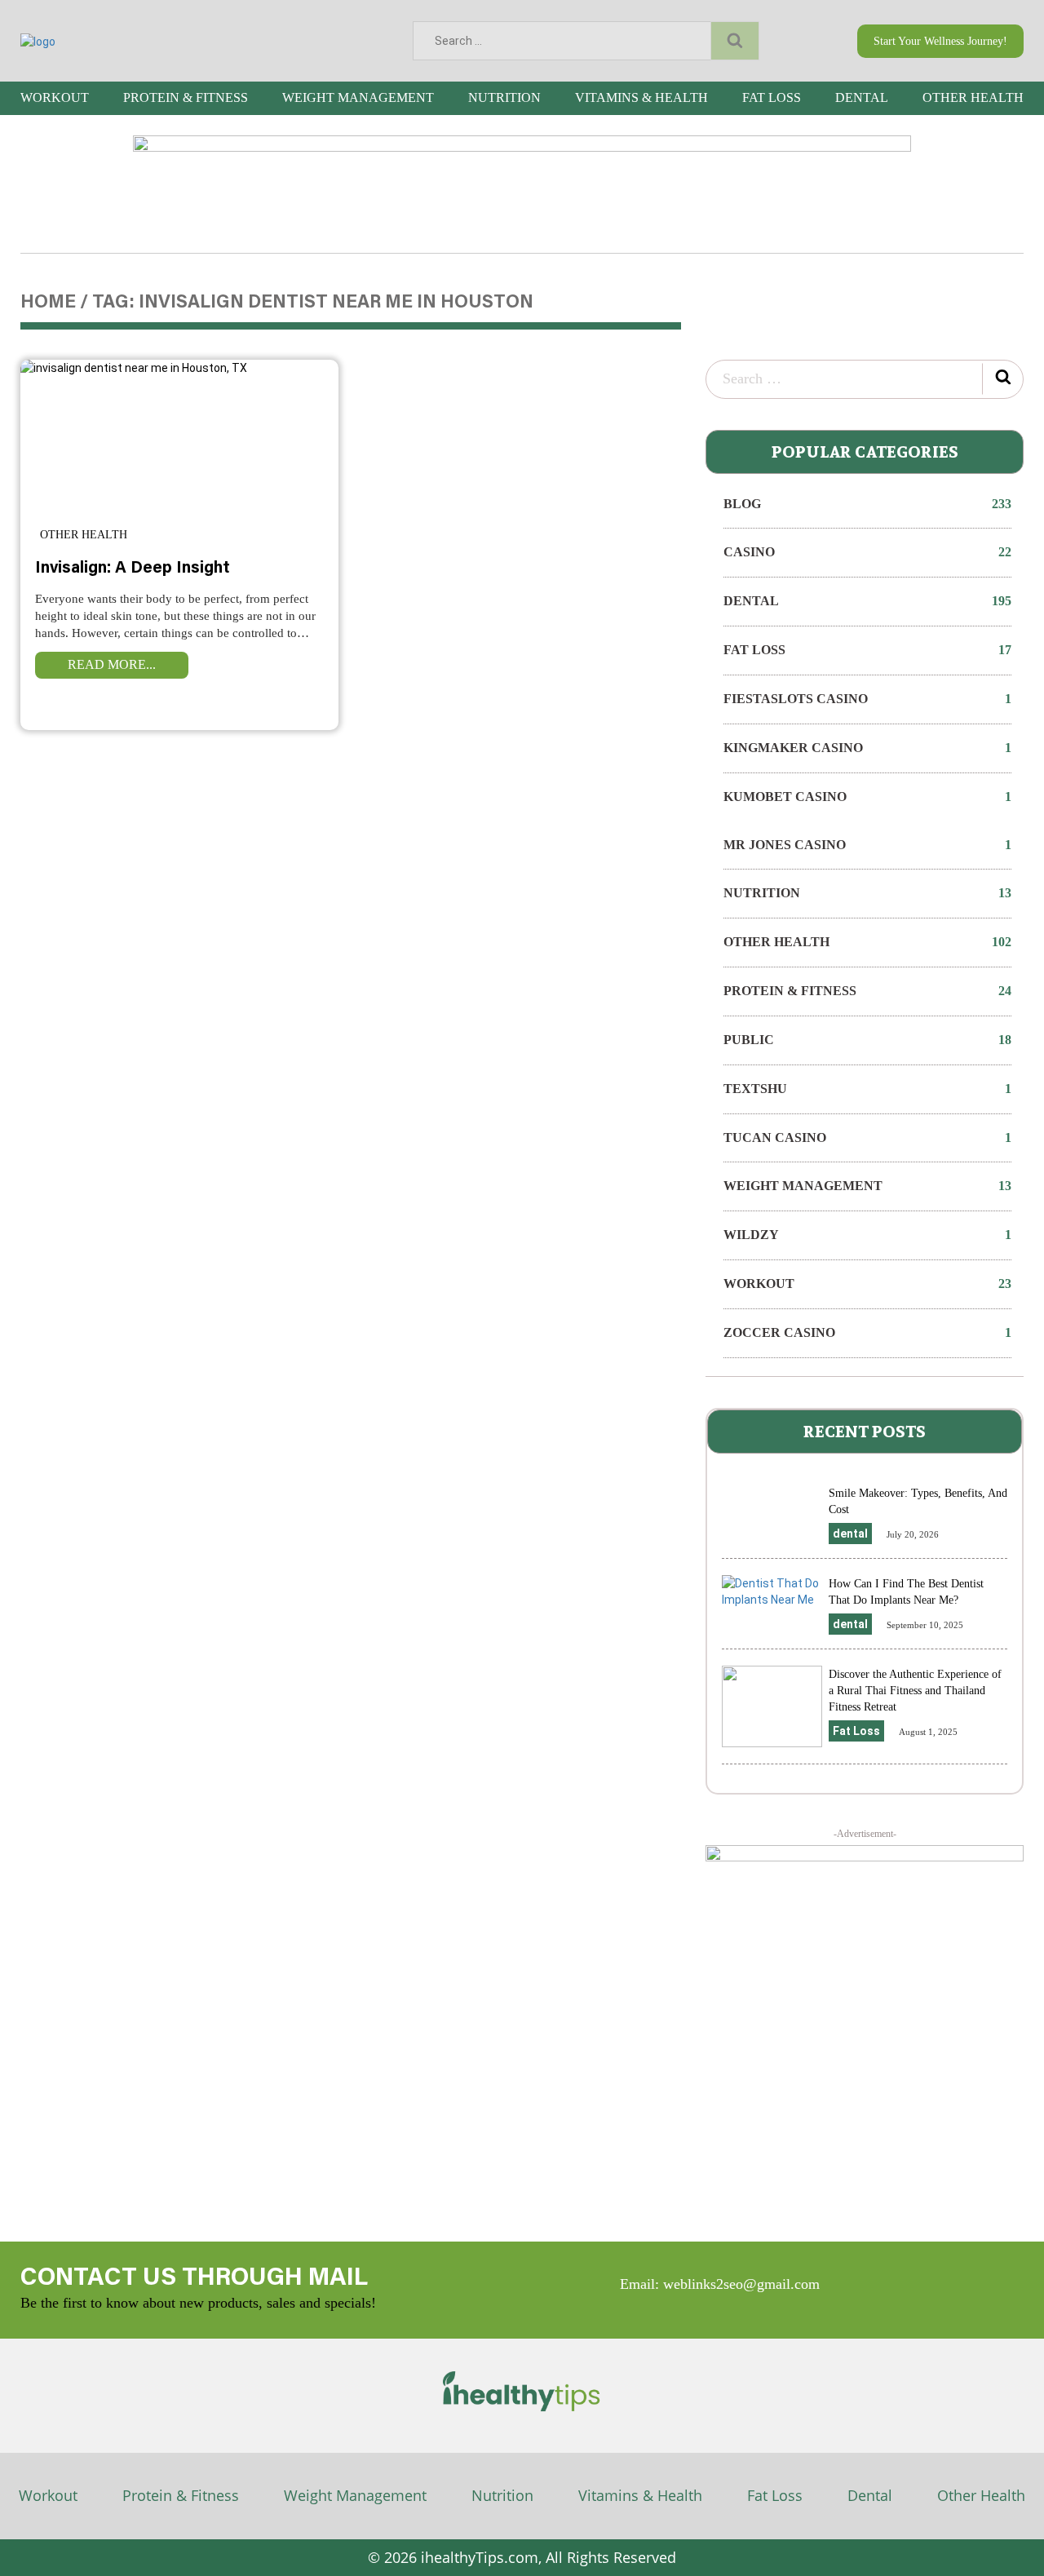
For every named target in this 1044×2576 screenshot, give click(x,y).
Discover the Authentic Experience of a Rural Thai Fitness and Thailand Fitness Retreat (915, 1691)
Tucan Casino (867, 1138)
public (867, 1040)
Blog (867, 504)
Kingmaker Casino (867, 748)
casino (867, 552)
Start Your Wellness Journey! (940, 41)
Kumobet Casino (867, 797)
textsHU (867, 1089)
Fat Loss (772, 97)
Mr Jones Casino (867, 845)
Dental (870, 2495)
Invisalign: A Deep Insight (133, 569)
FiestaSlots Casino (867, 699)
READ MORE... (112, 664)
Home (48, 303)
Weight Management (358, 97)
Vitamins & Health (641, 97)
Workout (55, 97)
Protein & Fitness (186, 97)
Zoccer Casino (867, 1332)
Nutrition (504, 97)
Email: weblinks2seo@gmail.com (720, 2284)
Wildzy (867, 1235)
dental (862, 97)
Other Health (973, 97)
